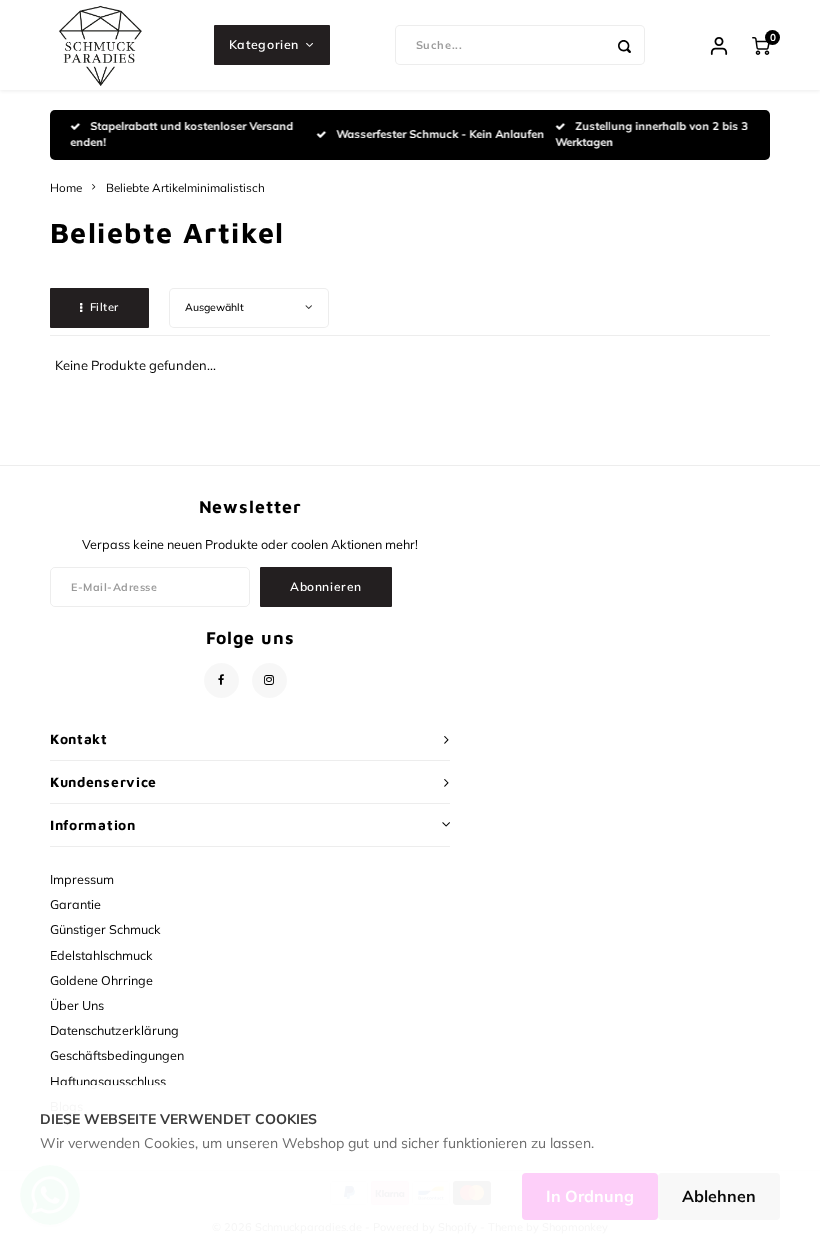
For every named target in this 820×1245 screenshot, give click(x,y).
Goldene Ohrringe (101, 980)
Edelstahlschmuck (101, 955)
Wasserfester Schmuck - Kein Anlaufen (440, 134)
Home (66, 187)
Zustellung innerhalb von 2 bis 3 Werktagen (651, 134)
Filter (104, 307)
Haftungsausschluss (108, 1081)
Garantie (75, 904)
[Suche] (625, 45)
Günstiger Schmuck (105, 929)
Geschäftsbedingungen (117, 1055)
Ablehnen (719, 1196)
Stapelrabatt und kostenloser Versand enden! (181, 134)
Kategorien (264, 44)
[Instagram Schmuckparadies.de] (269, 680)
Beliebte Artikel (146, 187)
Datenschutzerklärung (114, 1030)
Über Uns (77, 1005)
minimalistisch (226, 187)
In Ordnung (590, 1196)
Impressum (82, 879)
